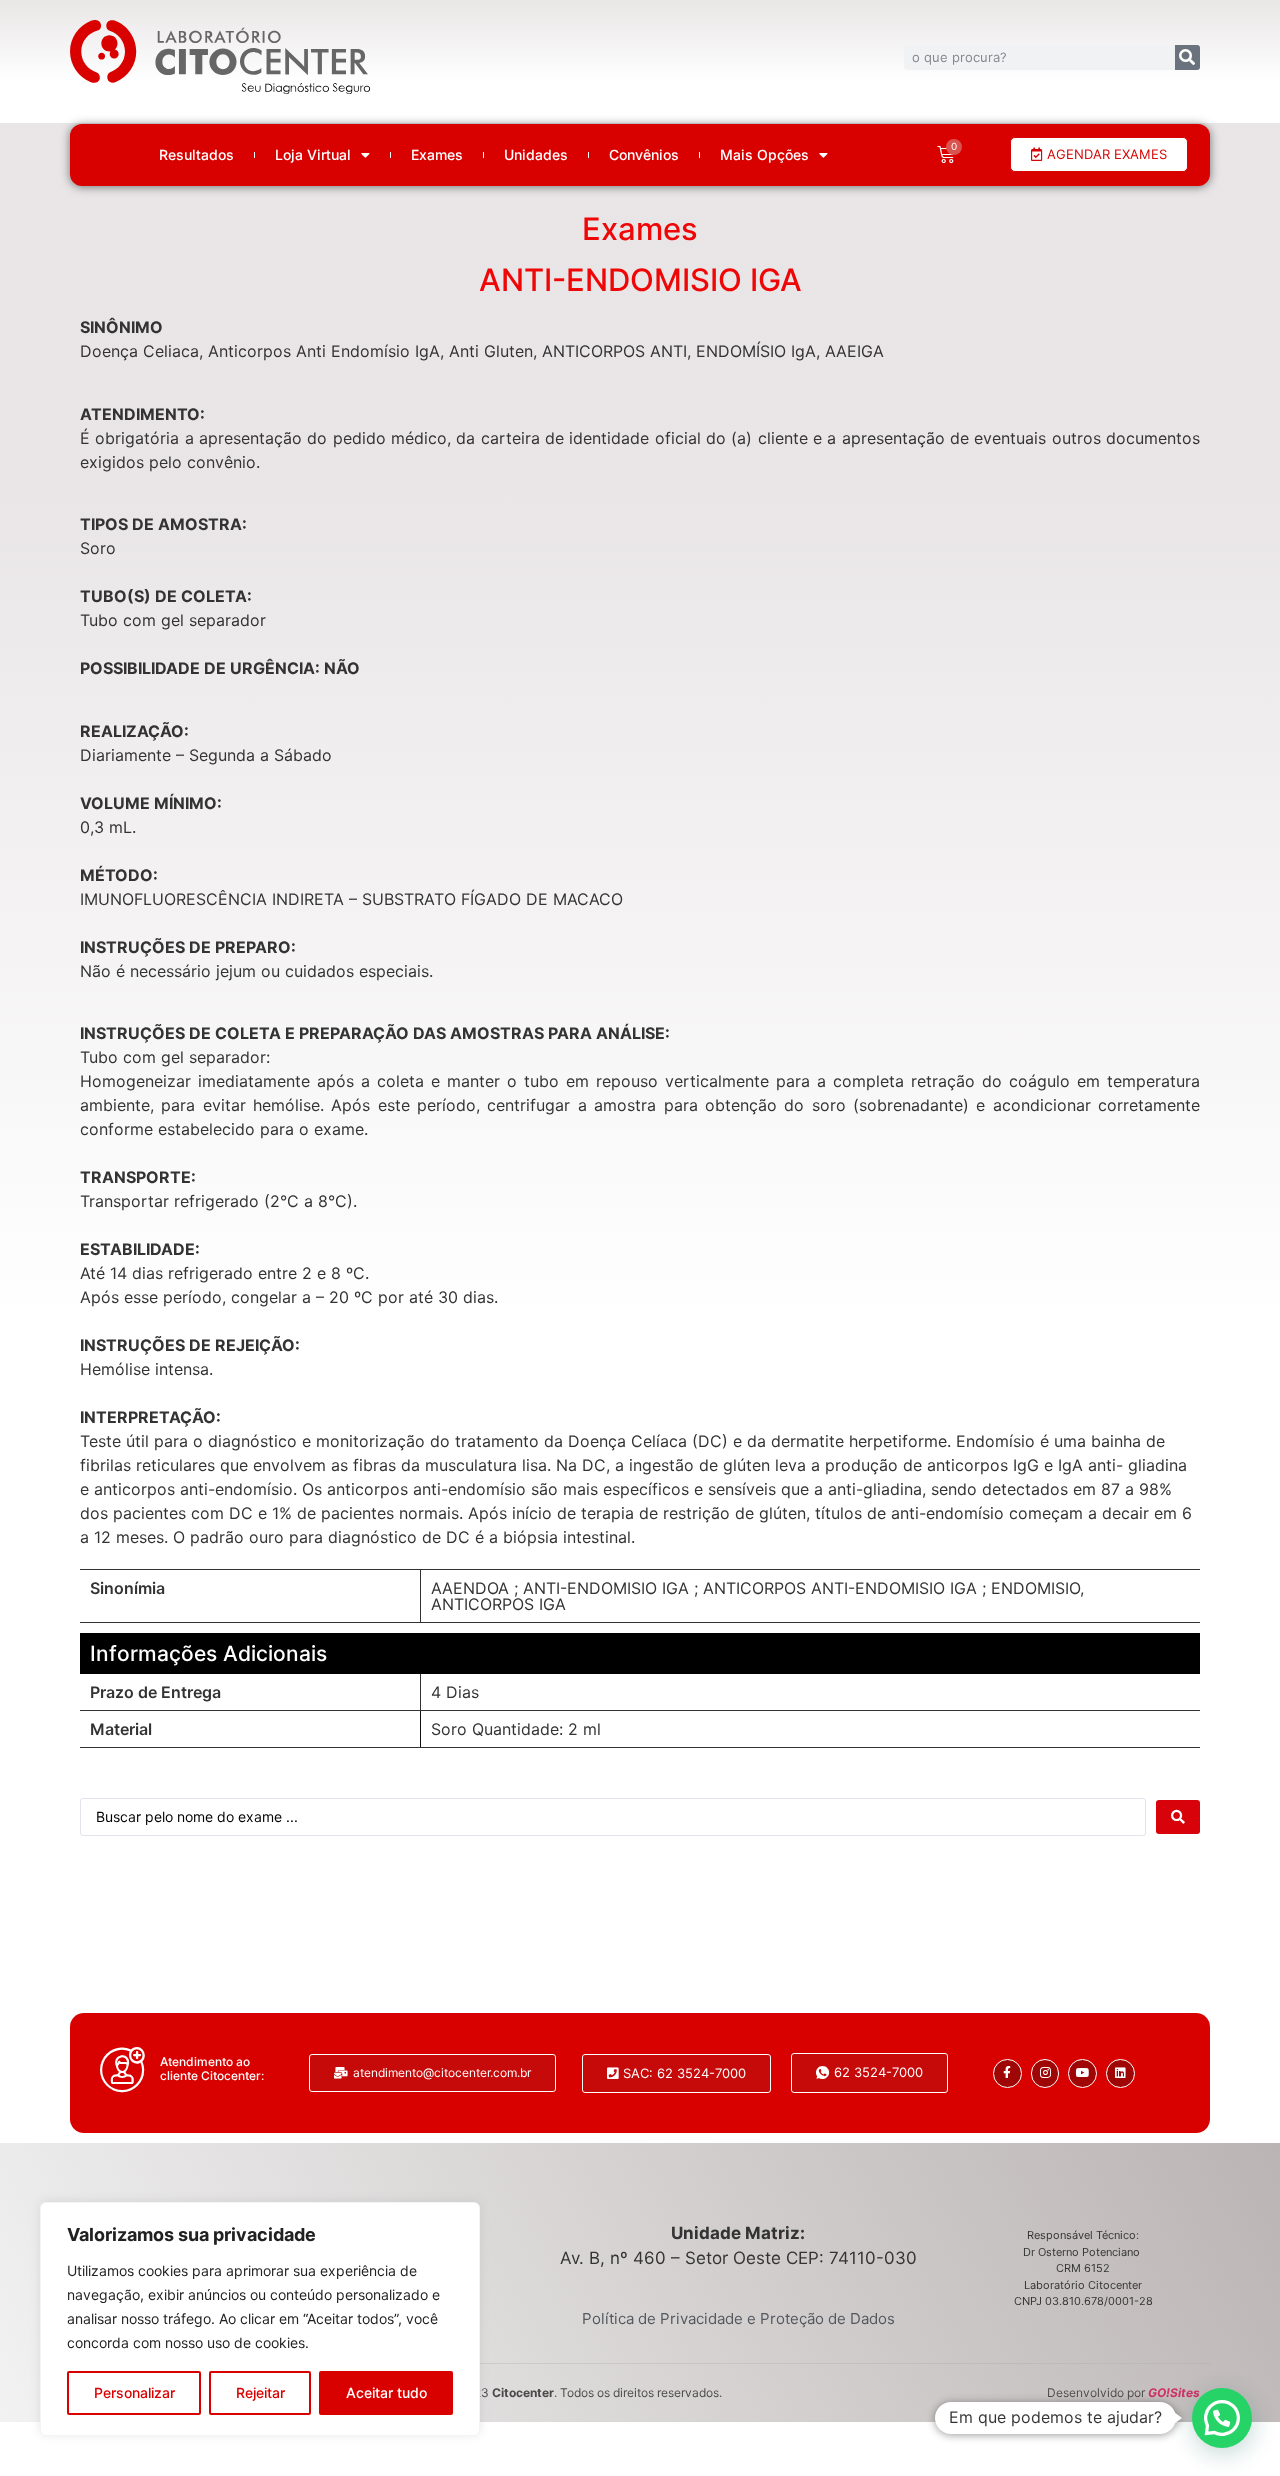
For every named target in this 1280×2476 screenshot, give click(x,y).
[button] (1222, 2418)
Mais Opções (764, 155)
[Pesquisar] (1187, 57)
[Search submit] (1178, 1817)
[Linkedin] (1120, 2073)
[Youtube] (1082, 2073)
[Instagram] (1045, 2073)
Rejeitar (260, 2392)
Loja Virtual (313, 155)
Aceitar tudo (386, 2392)
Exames (437, 155)
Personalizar (134, 2392)
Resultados (196, 155)
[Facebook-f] (1007, 2073)
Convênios (644, 155)
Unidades (536, 155)
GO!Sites (1174, 2392)
